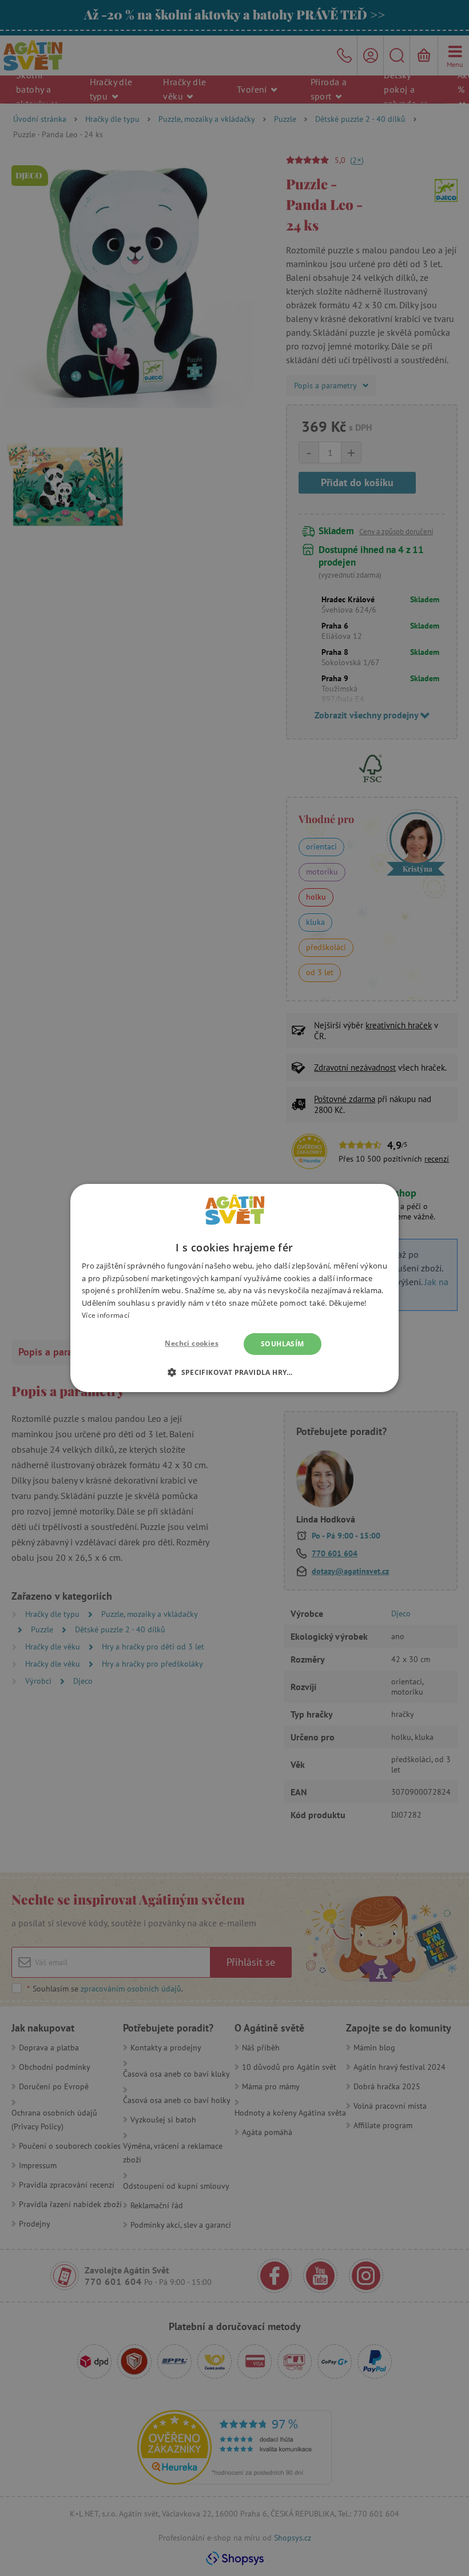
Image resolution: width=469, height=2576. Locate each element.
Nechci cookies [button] (192, 1343)
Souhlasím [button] (283, 1344)
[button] (234, 1372)
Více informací (106, 1315)
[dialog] (234, 1288)
